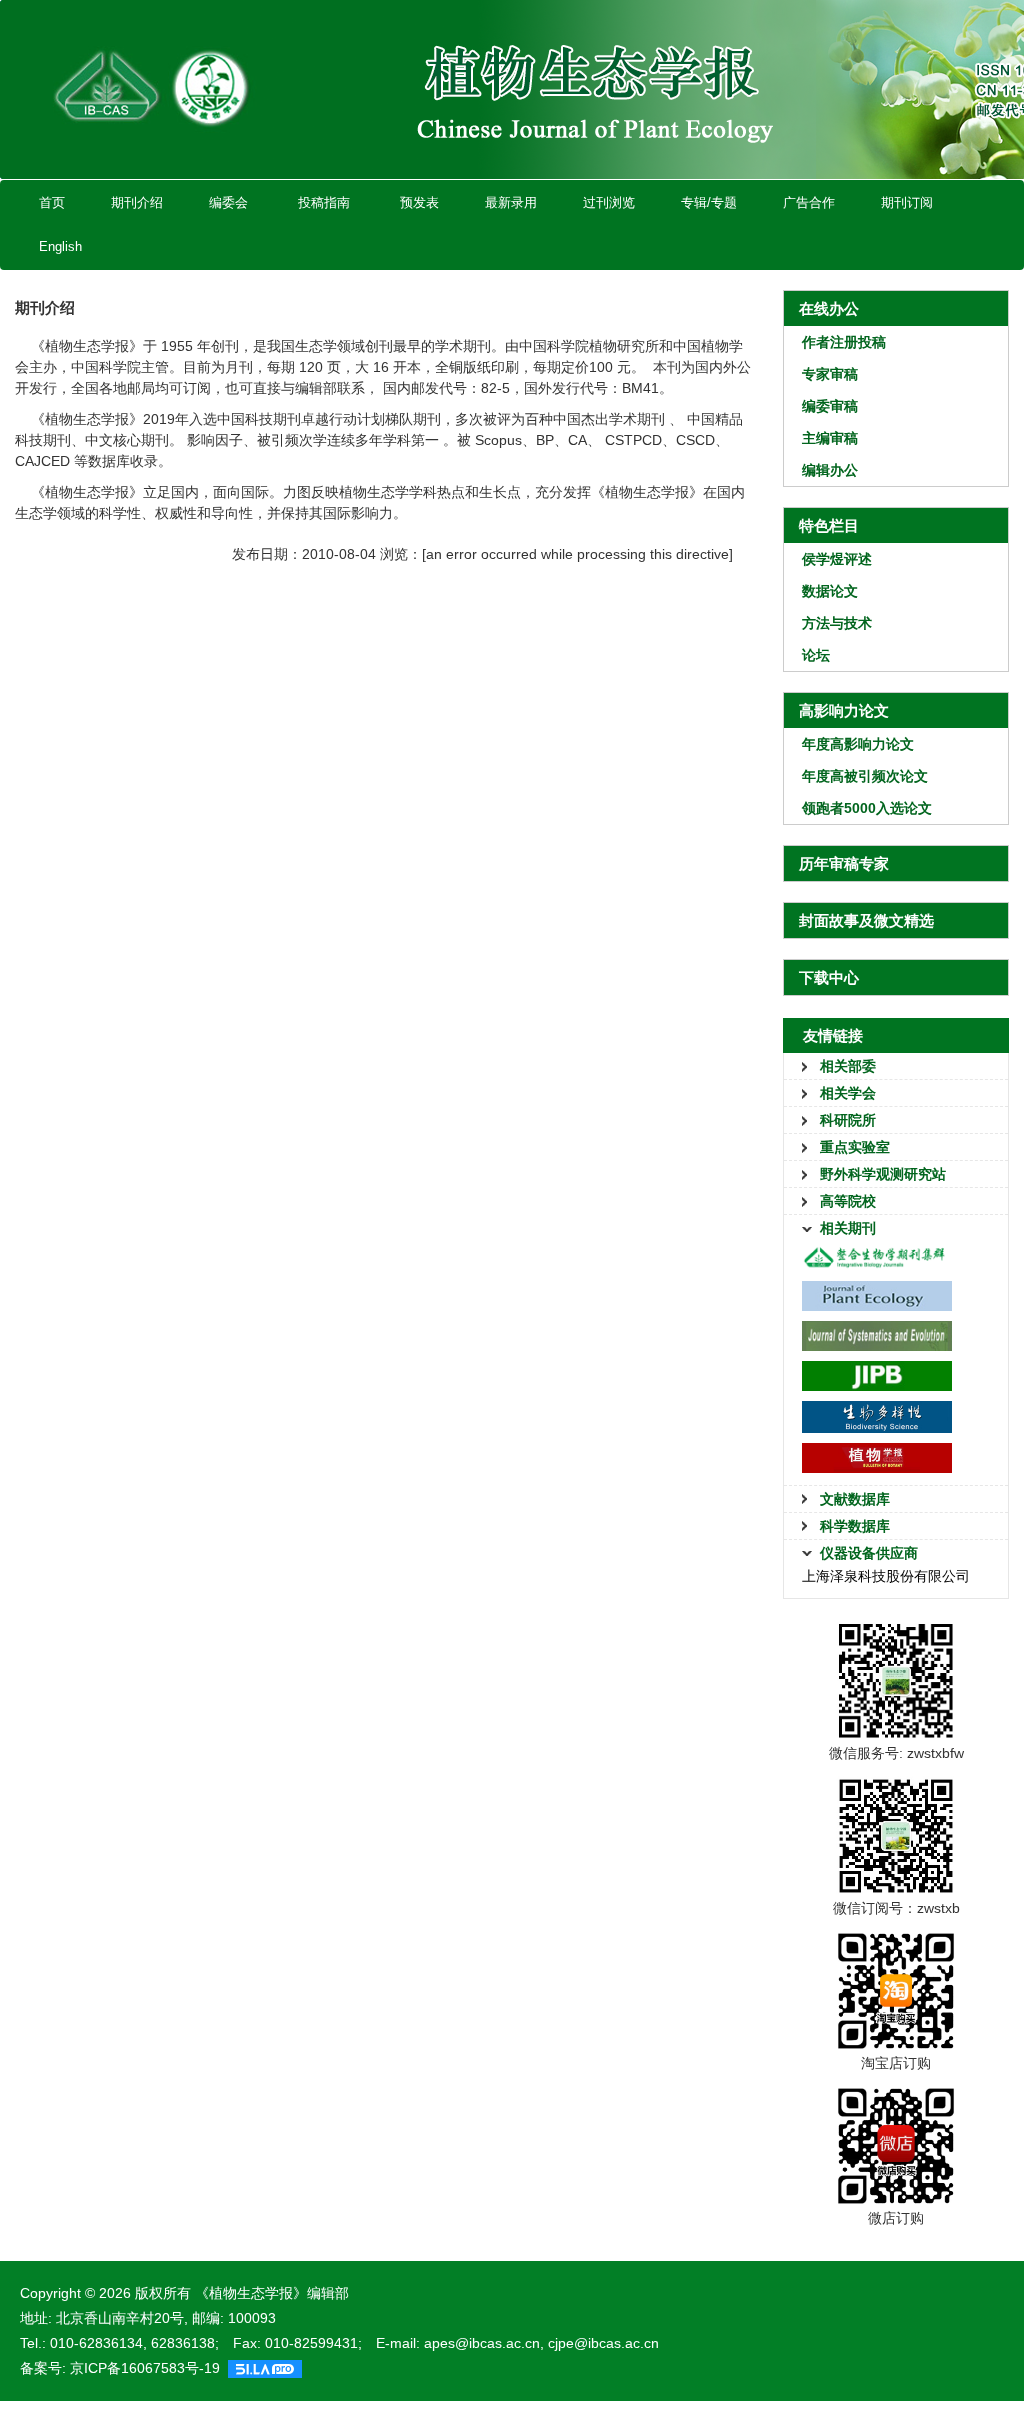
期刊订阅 (907, 202)
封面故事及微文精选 (866, 920)
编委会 (228, 202)
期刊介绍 (137, 202)
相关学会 (848, 1093)
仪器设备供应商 (869, 1553)
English (60, 246)
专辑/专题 (709, 202)
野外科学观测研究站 (883, 1174)
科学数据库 (855, 1526)
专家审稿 (830, 374)
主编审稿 (830, 438)
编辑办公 (830, 470)
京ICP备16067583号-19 (145, 2368)
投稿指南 (324, 202)
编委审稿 (830, 406)
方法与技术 (837, 623)
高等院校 (848, 1201)
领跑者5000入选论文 (867, 808)
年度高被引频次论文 (865, 776)
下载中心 (829, 977)
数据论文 (830, 591)
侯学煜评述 (837, 559)
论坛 (816, 655)
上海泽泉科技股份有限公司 (886, 1576)
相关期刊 (848, 1228)
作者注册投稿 (844, 342)
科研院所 (848, 1120)
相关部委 (848, 1066)
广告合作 (809, 202)
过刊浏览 (609, 202)
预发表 (419, 202)
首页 (52, 202)
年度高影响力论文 (858, 744)
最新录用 (511, 202)
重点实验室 (855, 1147)
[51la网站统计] (265, 2368)
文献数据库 (855, 1499)
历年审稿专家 (844, 863)
